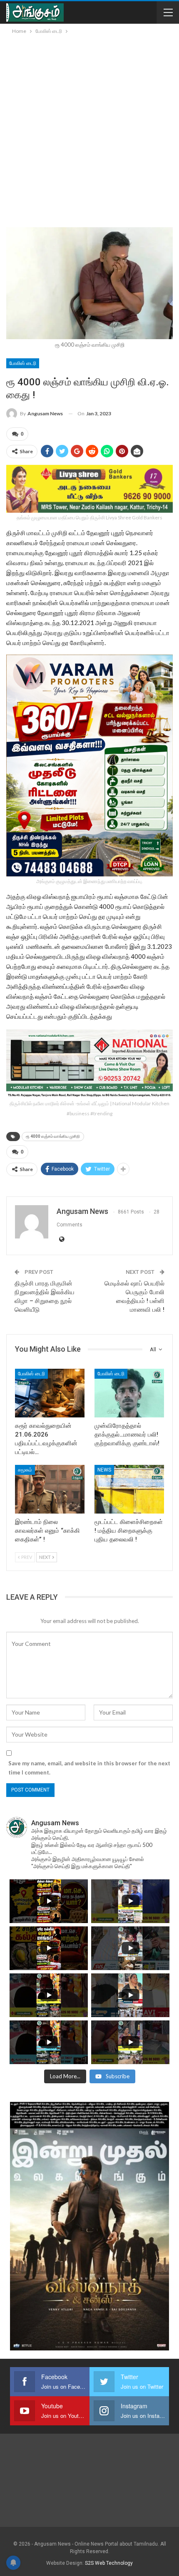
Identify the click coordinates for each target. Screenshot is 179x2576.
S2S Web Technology (109, 2563)
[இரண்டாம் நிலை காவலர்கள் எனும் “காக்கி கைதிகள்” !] (50, 1489)
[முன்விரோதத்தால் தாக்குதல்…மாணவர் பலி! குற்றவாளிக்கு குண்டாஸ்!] (129, 1393)
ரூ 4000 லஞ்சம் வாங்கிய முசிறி (53, 1136)
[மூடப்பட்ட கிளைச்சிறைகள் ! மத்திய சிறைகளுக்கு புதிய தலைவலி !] (129, 1489)
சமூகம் (25, 1470)
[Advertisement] (89, 129)
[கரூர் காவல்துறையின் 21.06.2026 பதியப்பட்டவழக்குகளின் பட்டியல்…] (50, 1393)
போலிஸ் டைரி (23, 363)
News (104, 1470)
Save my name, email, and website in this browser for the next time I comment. (89, 1768)
